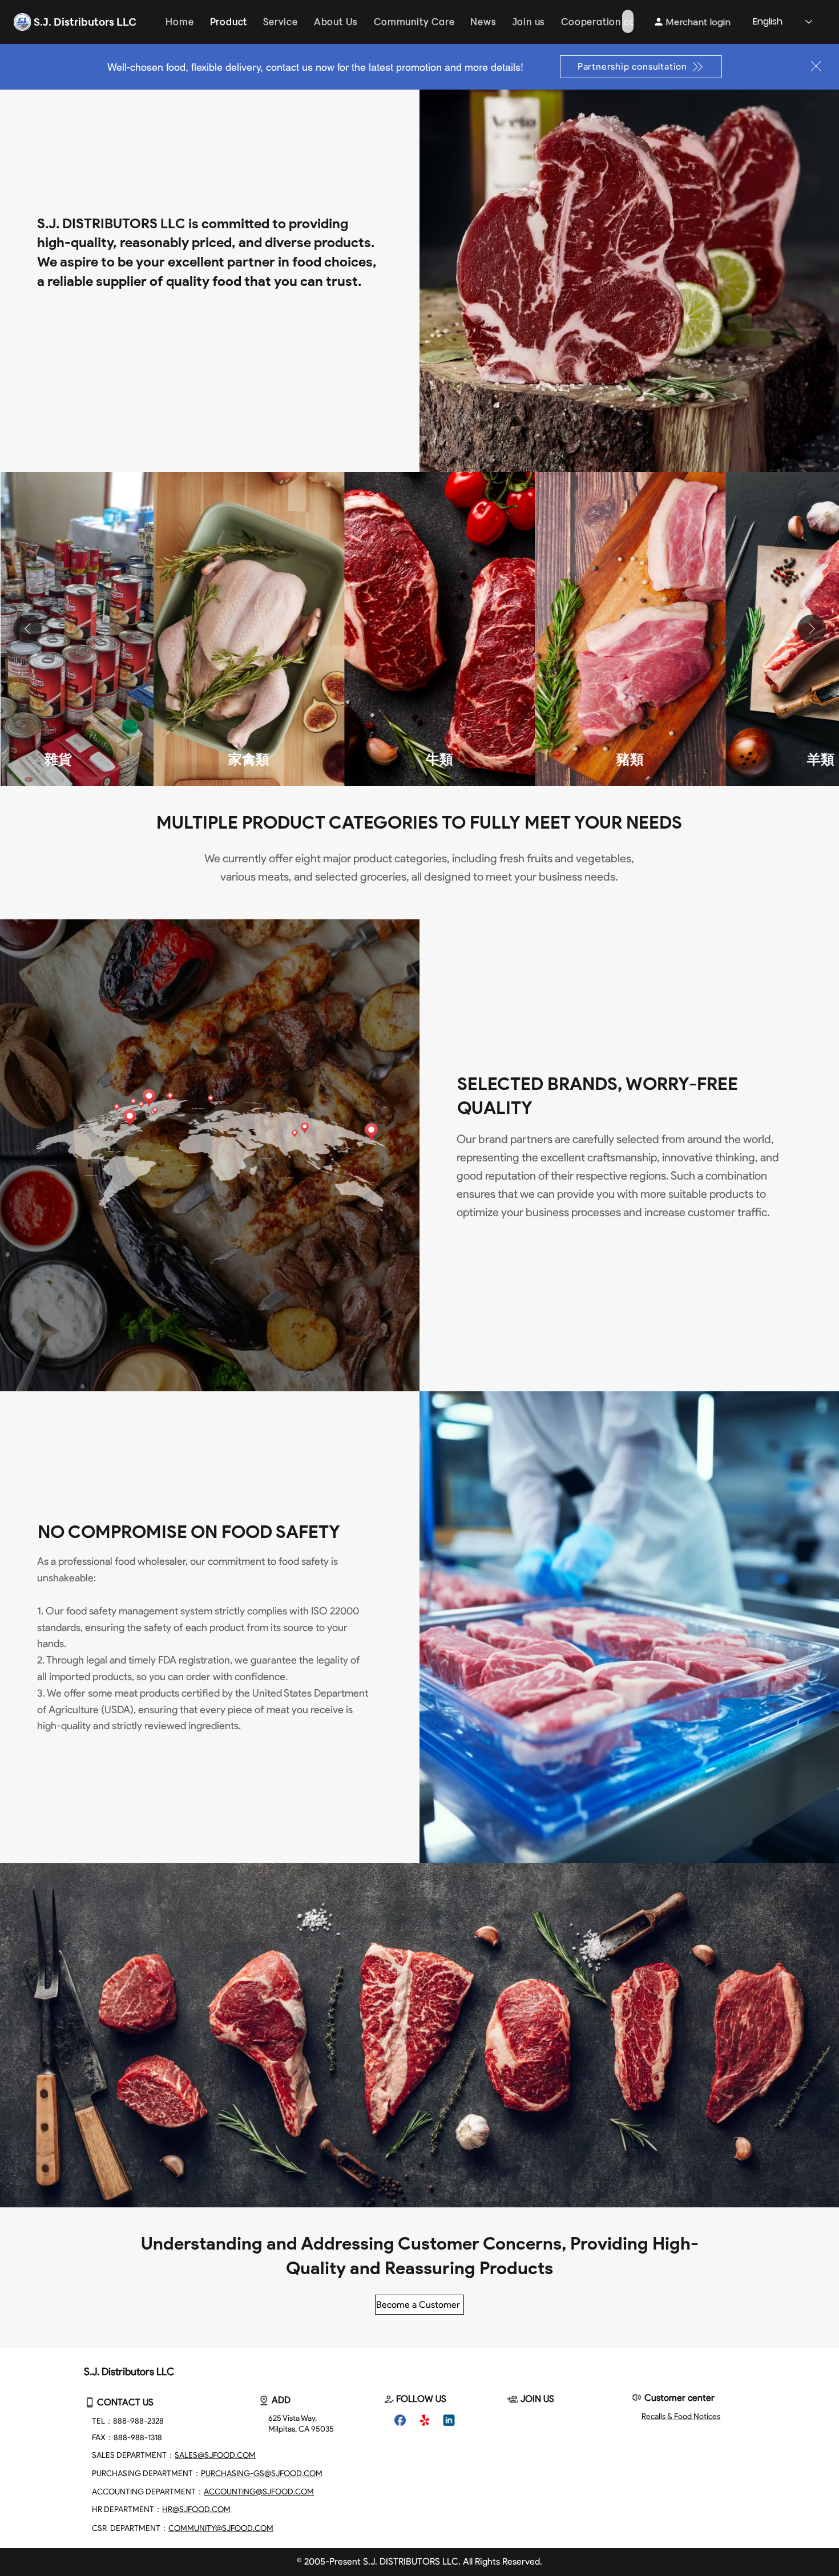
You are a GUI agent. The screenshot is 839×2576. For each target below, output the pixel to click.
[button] (816, 66)
